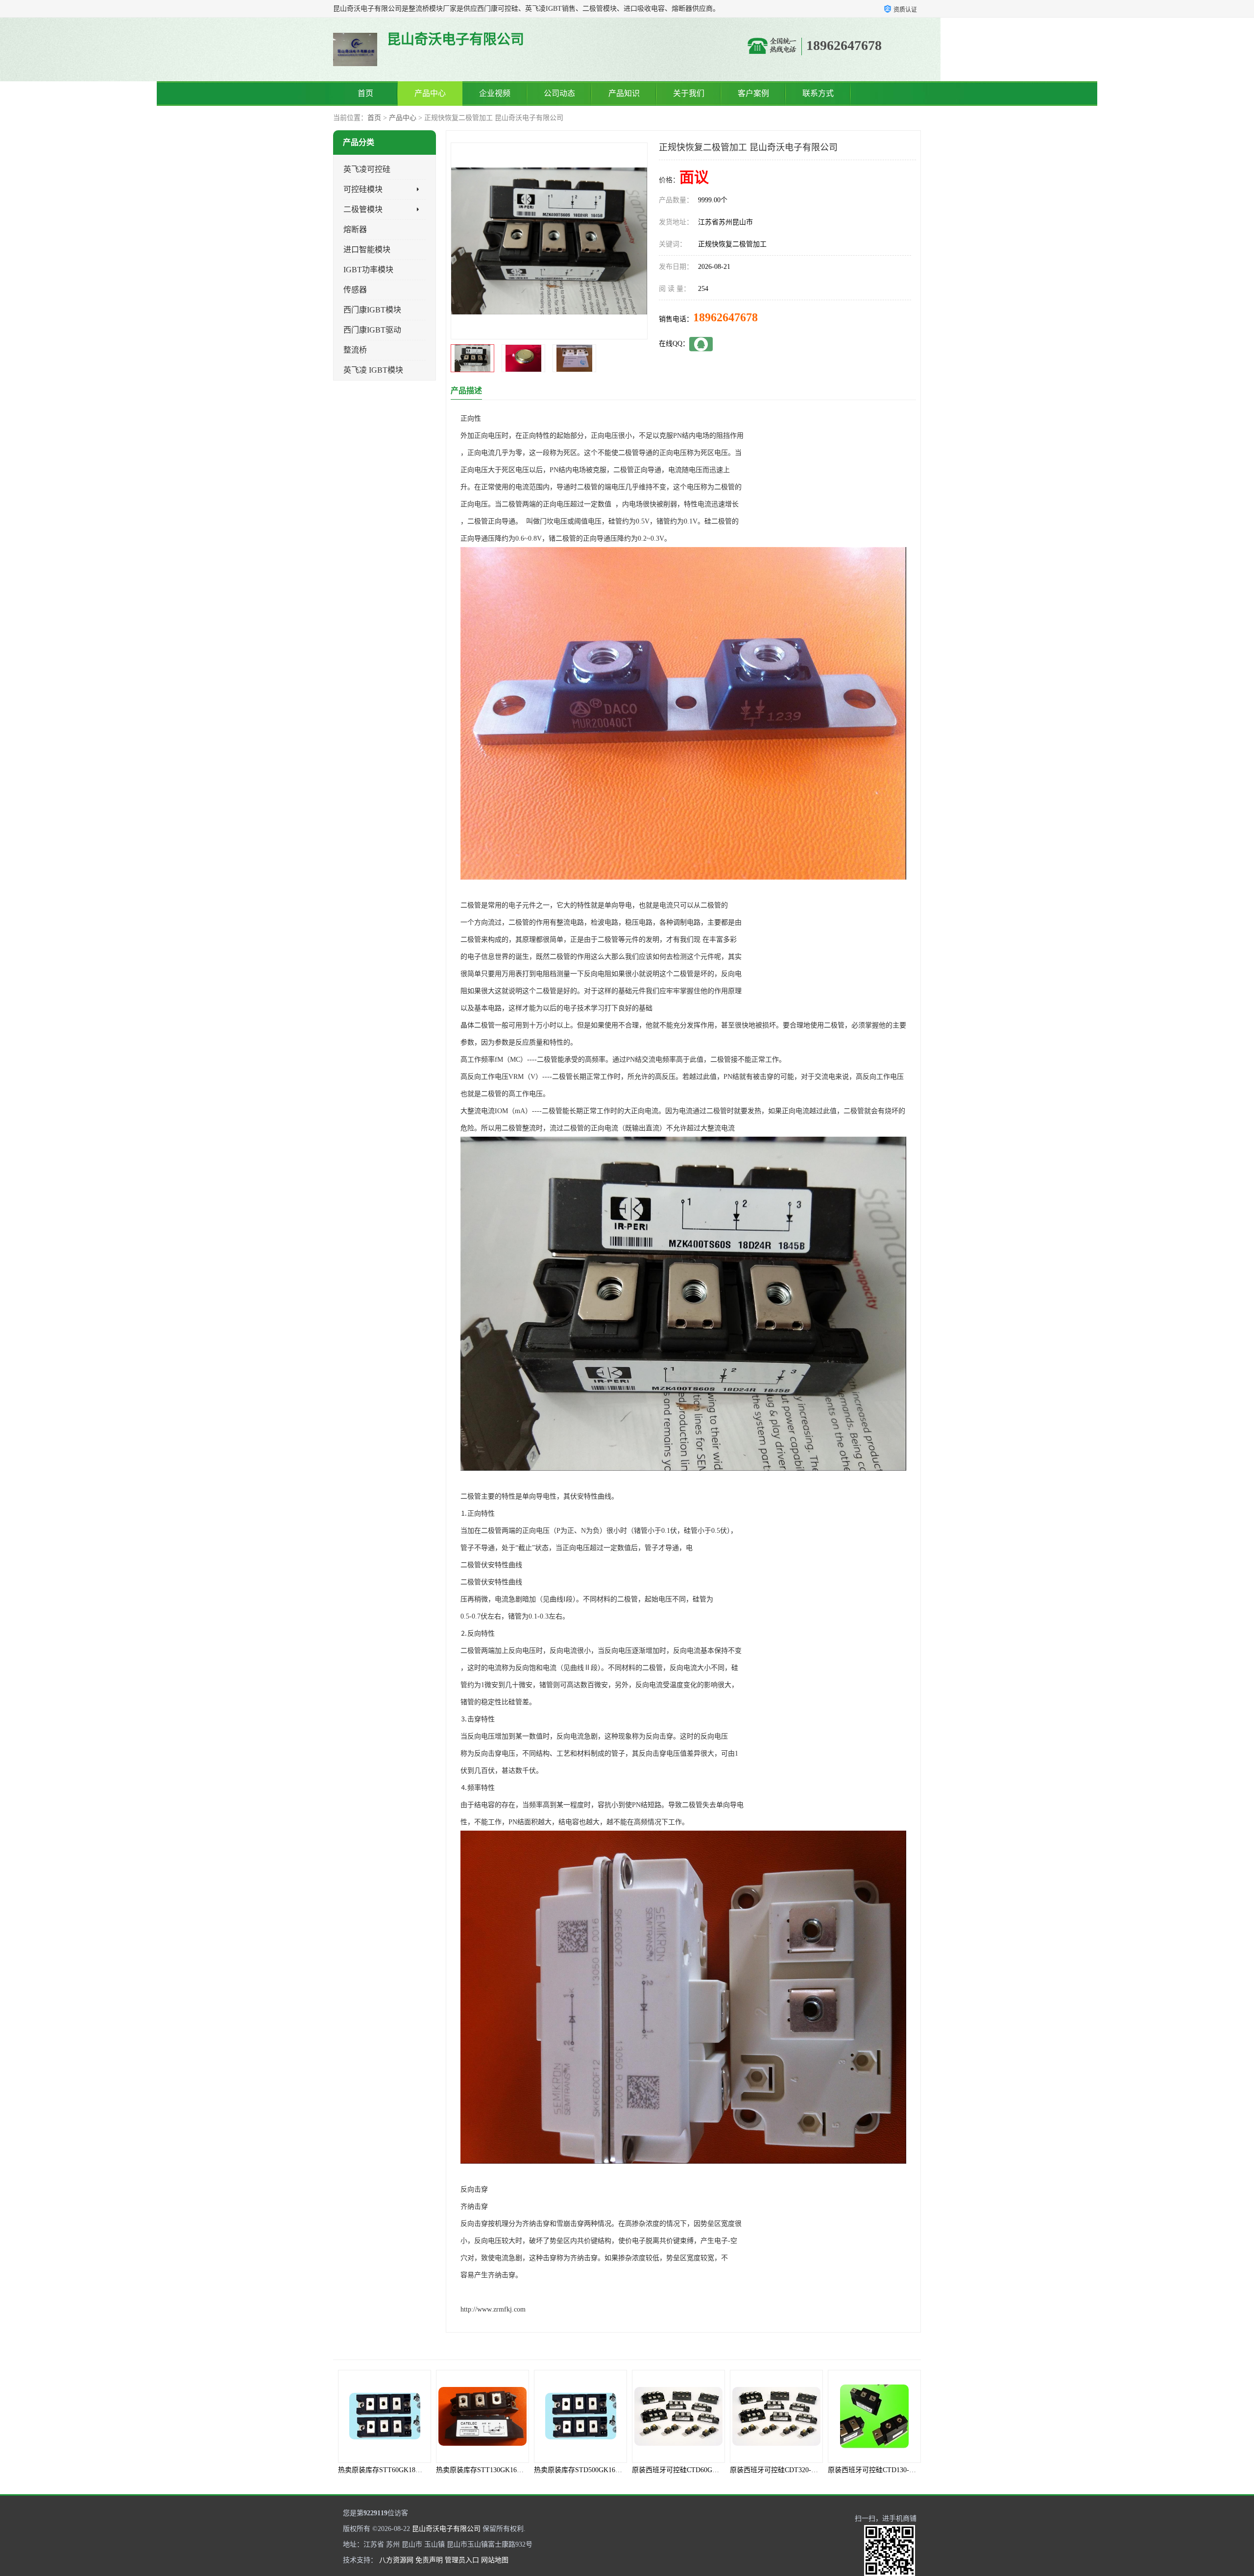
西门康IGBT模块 (372, 310)
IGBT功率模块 (368, 270)
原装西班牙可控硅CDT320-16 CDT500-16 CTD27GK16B (715, 2470)
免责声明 (429, 2560)
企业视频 (495, 93)
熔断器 (355, 229)
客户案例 (753, 93)
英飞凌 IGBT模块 (373, 370)
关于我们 (689, 93)
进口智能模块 (367, 250)
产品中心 (430, 93)
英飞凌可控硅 (367, 169)
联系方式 (818, 93)
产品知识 (624, 93)
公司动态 (559, 93)
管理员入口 (462, 2560)
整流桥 (355, 350)
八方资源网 (396, 2560)
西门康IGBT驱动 (372, 330)
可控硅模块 (363, 189)
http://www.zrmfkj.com (493, 2309)
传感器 (355, 290)
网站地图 (495, 2560)
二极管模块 (363, 209)
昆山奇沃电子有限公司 (446, 2529)
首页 (365, 93)
